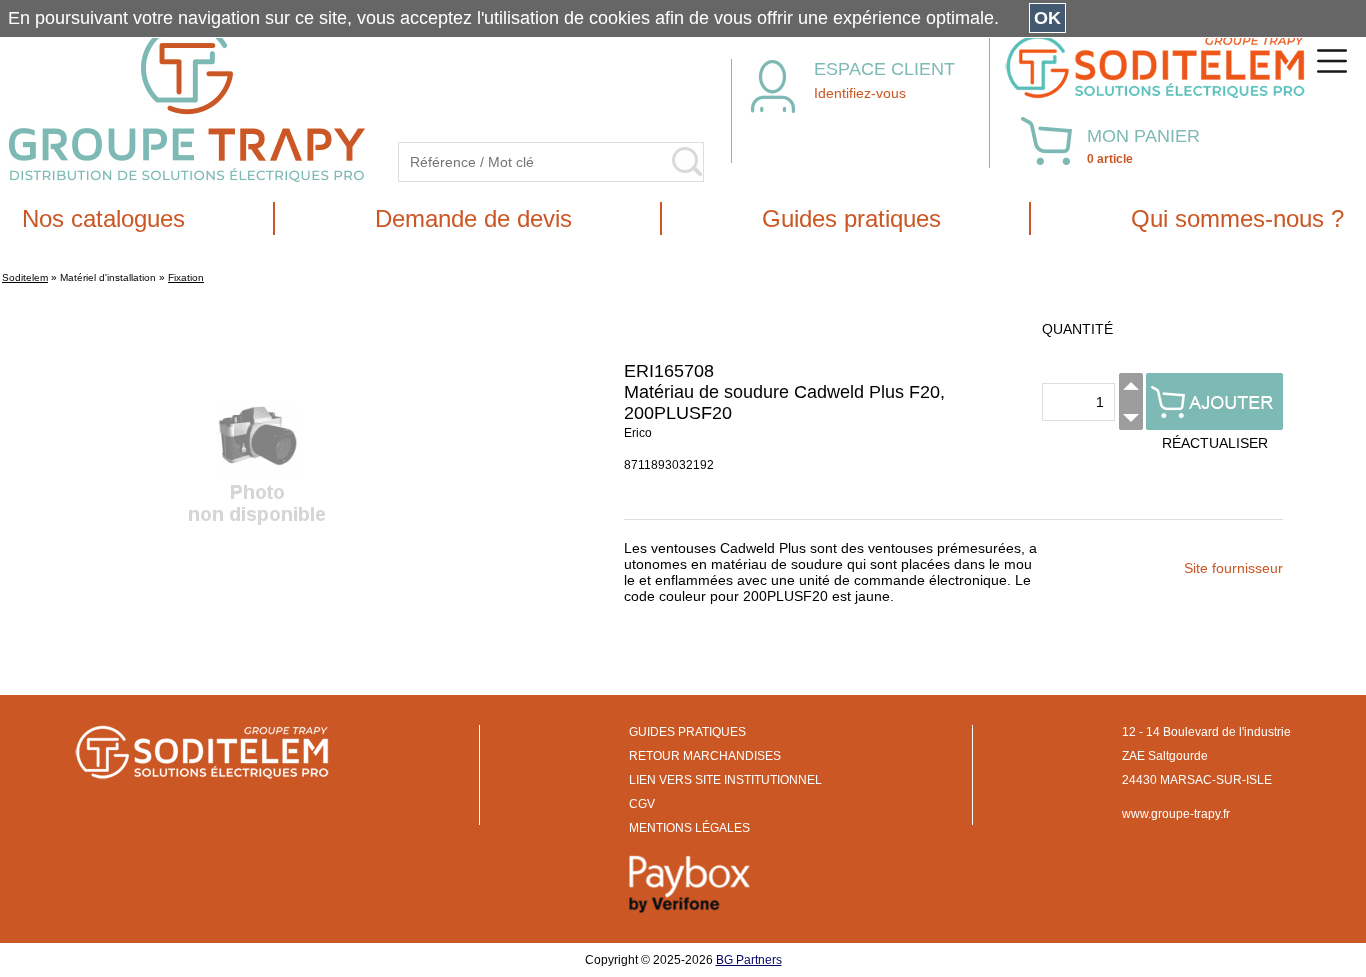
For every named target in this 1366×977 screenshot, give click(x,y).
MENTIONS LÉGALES (689, 828)
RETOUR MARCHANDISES (705, 756)
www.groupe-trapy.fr (1176, 814)
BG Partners (749, 960)
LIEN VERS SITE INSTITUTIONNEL (725, 780)
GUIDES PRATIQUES (687, 732)
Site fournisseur (1233, 568)
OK (1047, 18)
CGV (642, 804)
